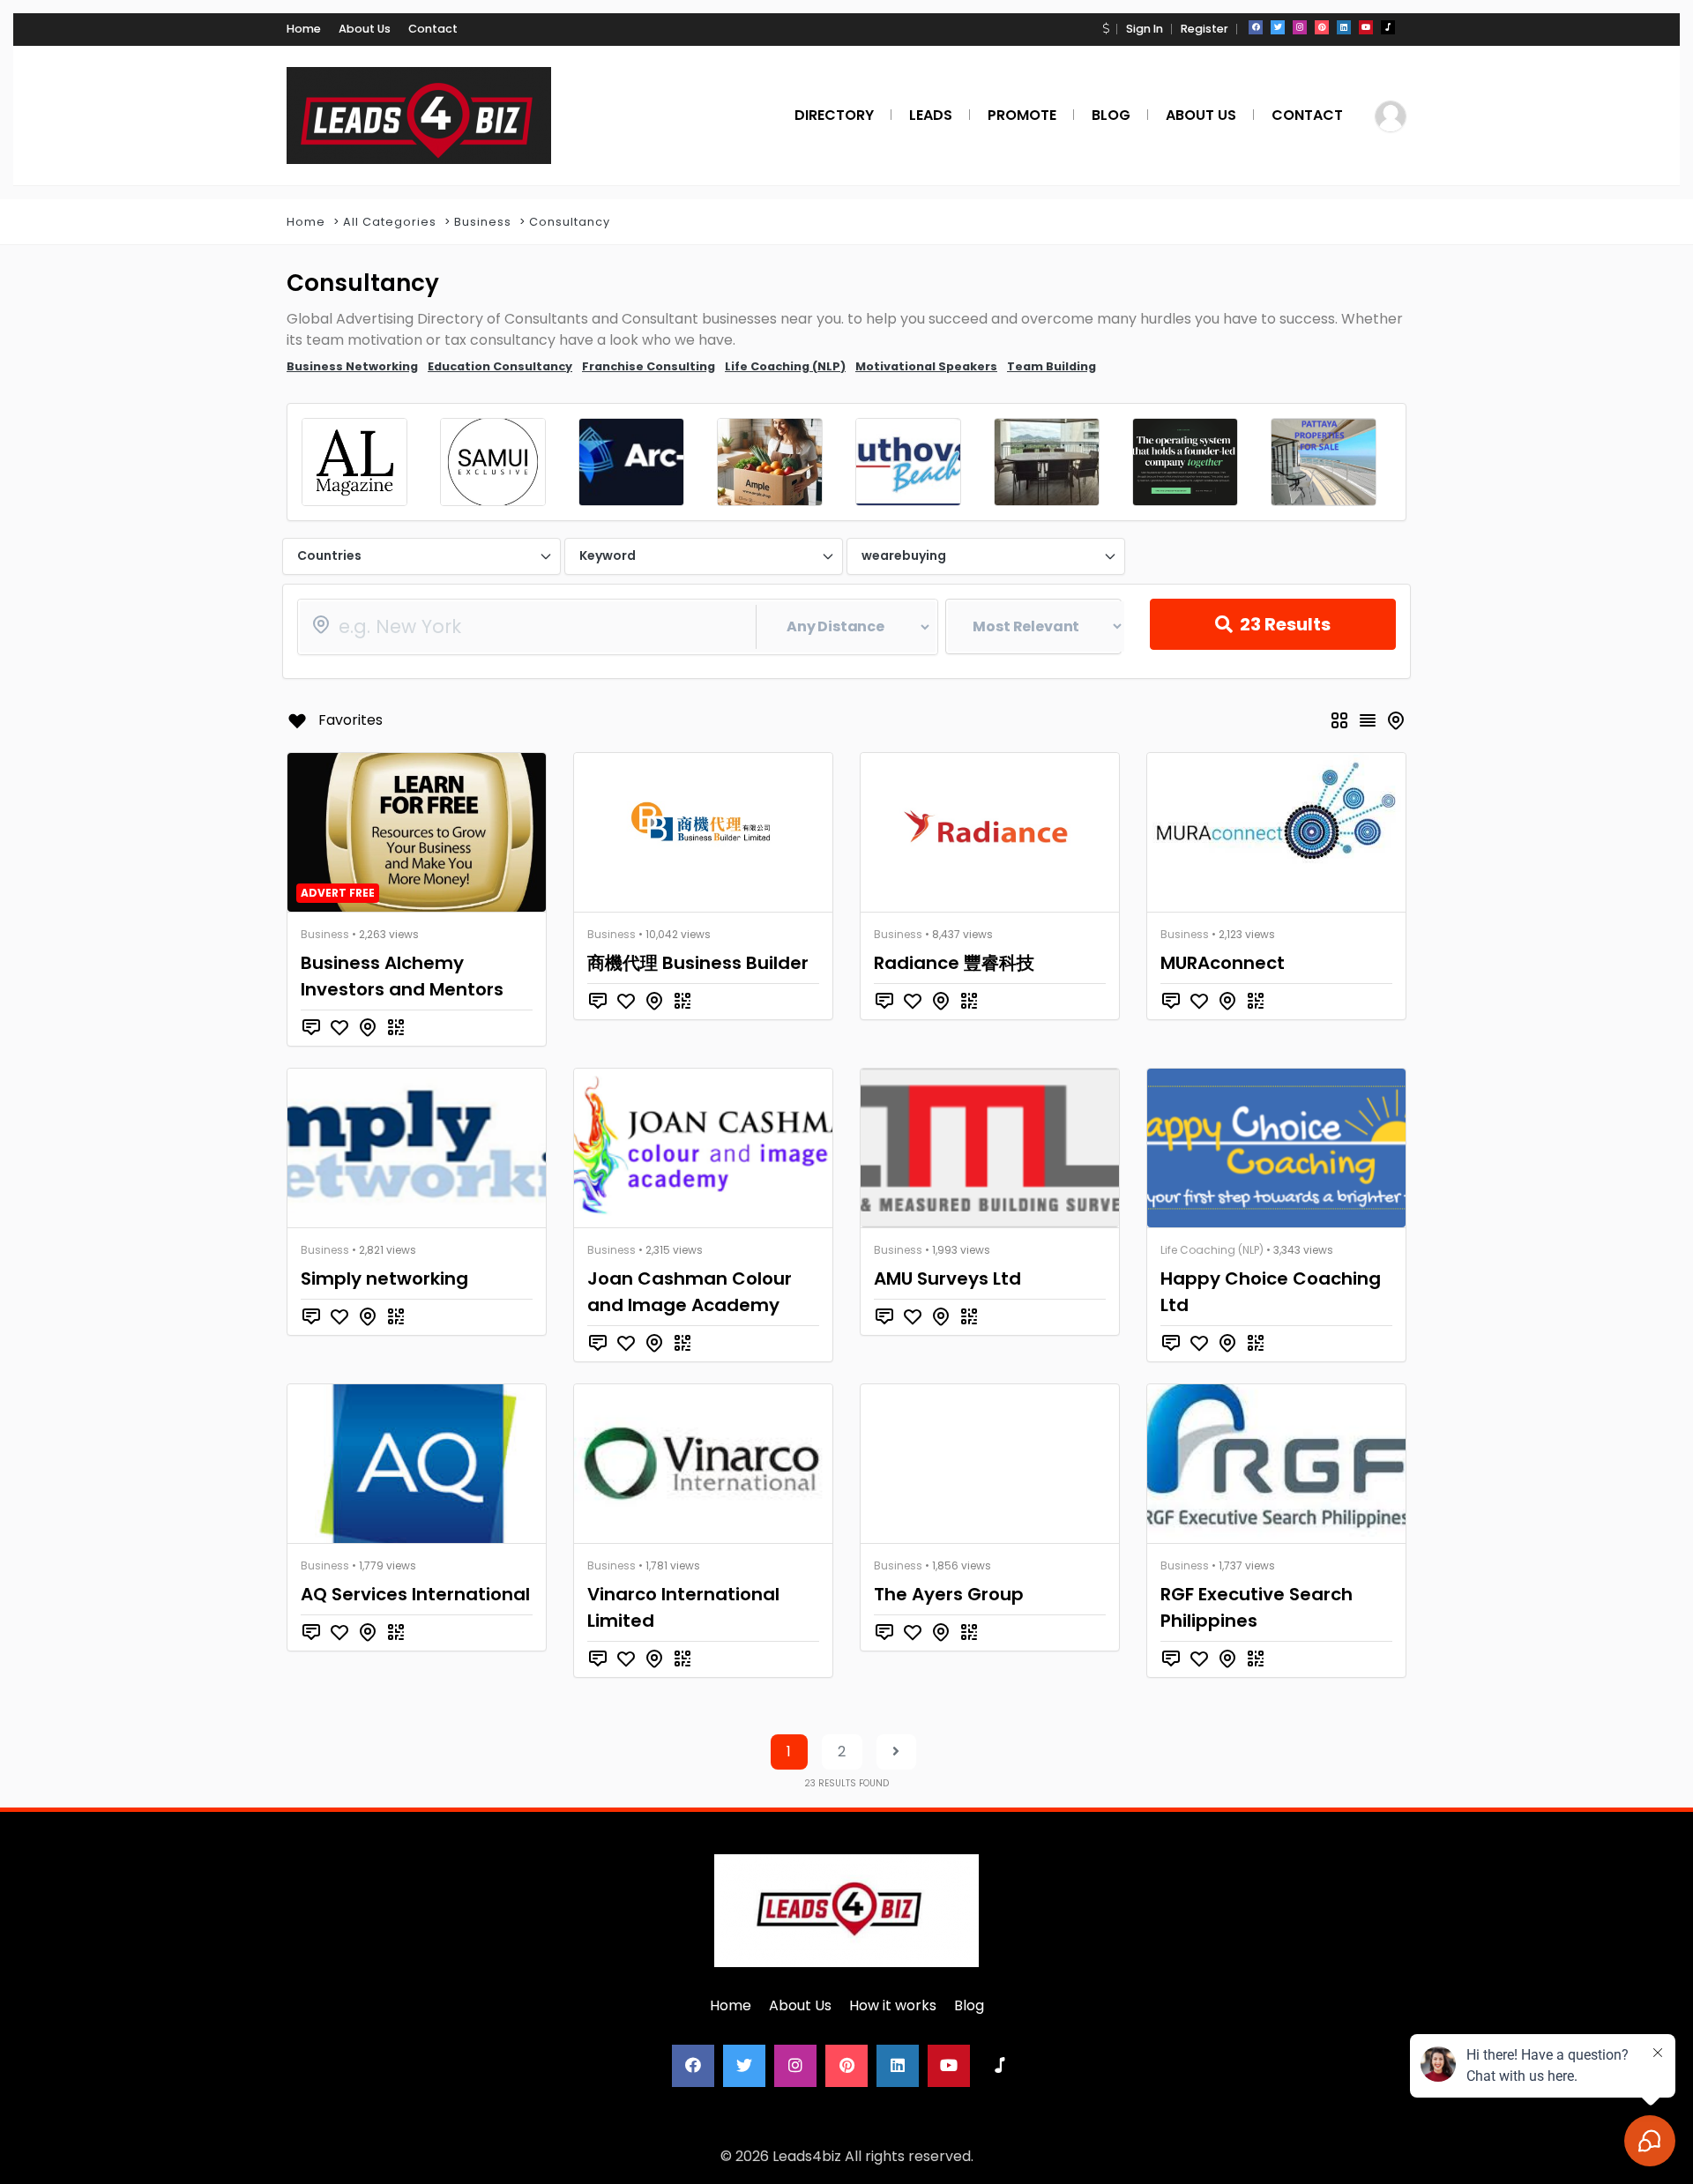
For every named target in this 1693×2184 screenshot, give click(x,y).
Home (304, 29)
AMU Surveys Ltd (947, 1278)
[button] (1106, 29)
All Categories (390, 222)
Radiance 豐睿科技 (954, 963)
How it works (893, 2005)
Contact (433, 29)
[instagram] (1300, 27)
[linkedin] (1344, 27)
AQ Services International (415, 1594)
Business (483, 222)
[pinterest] (1322, 27)
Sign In (1145, 29)
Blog (969, 2005)
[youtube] (1366, 27)
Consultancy (570, 222)
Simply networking (384, 1278)
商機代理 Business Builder (698, 963)
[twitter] (1278, 27)
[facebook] (1256, 27)
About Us (365, 29)
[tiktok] (1388, 27)
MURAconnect (1223, 963)
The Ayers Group (949, 1594)
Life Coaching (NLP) (1212, 1250)
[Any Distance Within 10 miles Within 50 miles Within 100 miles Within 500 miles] (618, 627)
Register (1204, 29)
